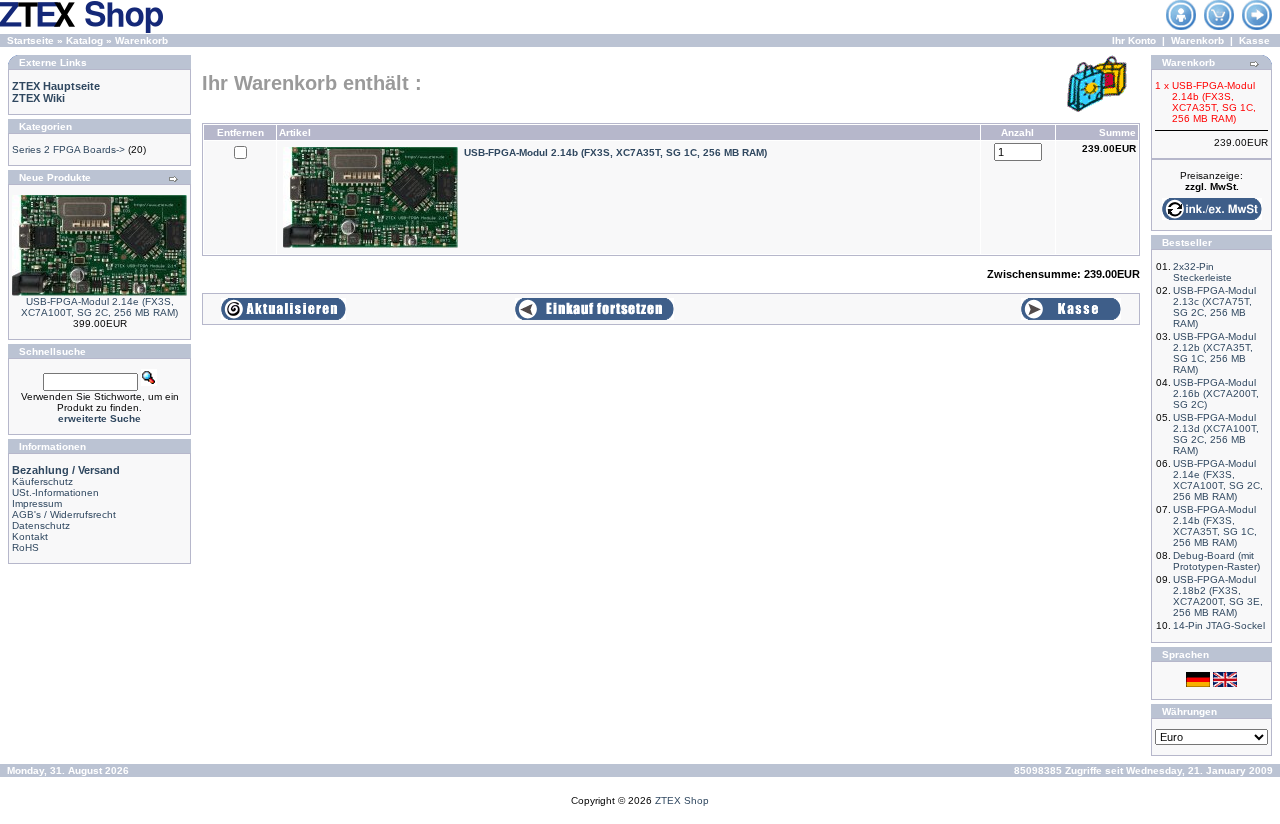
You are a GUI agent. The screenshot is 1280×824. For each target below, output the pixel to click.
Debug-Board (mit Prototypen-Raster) (1216, 561)
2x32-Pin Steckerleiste (1202, 272)
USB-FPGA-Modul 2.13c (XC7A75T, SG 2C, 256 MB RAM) (1214, 307)
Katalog (84, 40)
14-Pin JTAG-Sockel (1219, 625)
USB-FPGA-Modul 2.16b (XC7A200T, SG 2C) (1216, 393)
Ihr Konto (1134, 40)
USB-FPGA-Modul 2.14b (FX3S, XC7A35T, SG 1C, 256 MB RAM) (1215, 526)
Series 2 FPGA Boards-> (68, 149)
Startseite (30, 40)
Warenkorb (141, 40)
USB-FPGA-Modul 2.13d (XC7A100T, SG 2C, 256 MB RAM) (1216, 434)
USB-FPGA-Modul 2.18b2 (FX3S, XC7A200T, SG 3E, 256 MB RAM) (1218, 596)
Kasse (1254, 40)
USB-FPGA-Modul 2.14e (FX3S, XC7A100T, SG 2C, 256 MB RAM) (99, 307)
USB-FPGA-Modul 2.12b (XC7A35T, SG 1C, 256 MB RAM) (1214, 353)
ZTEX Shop (682, 800)
